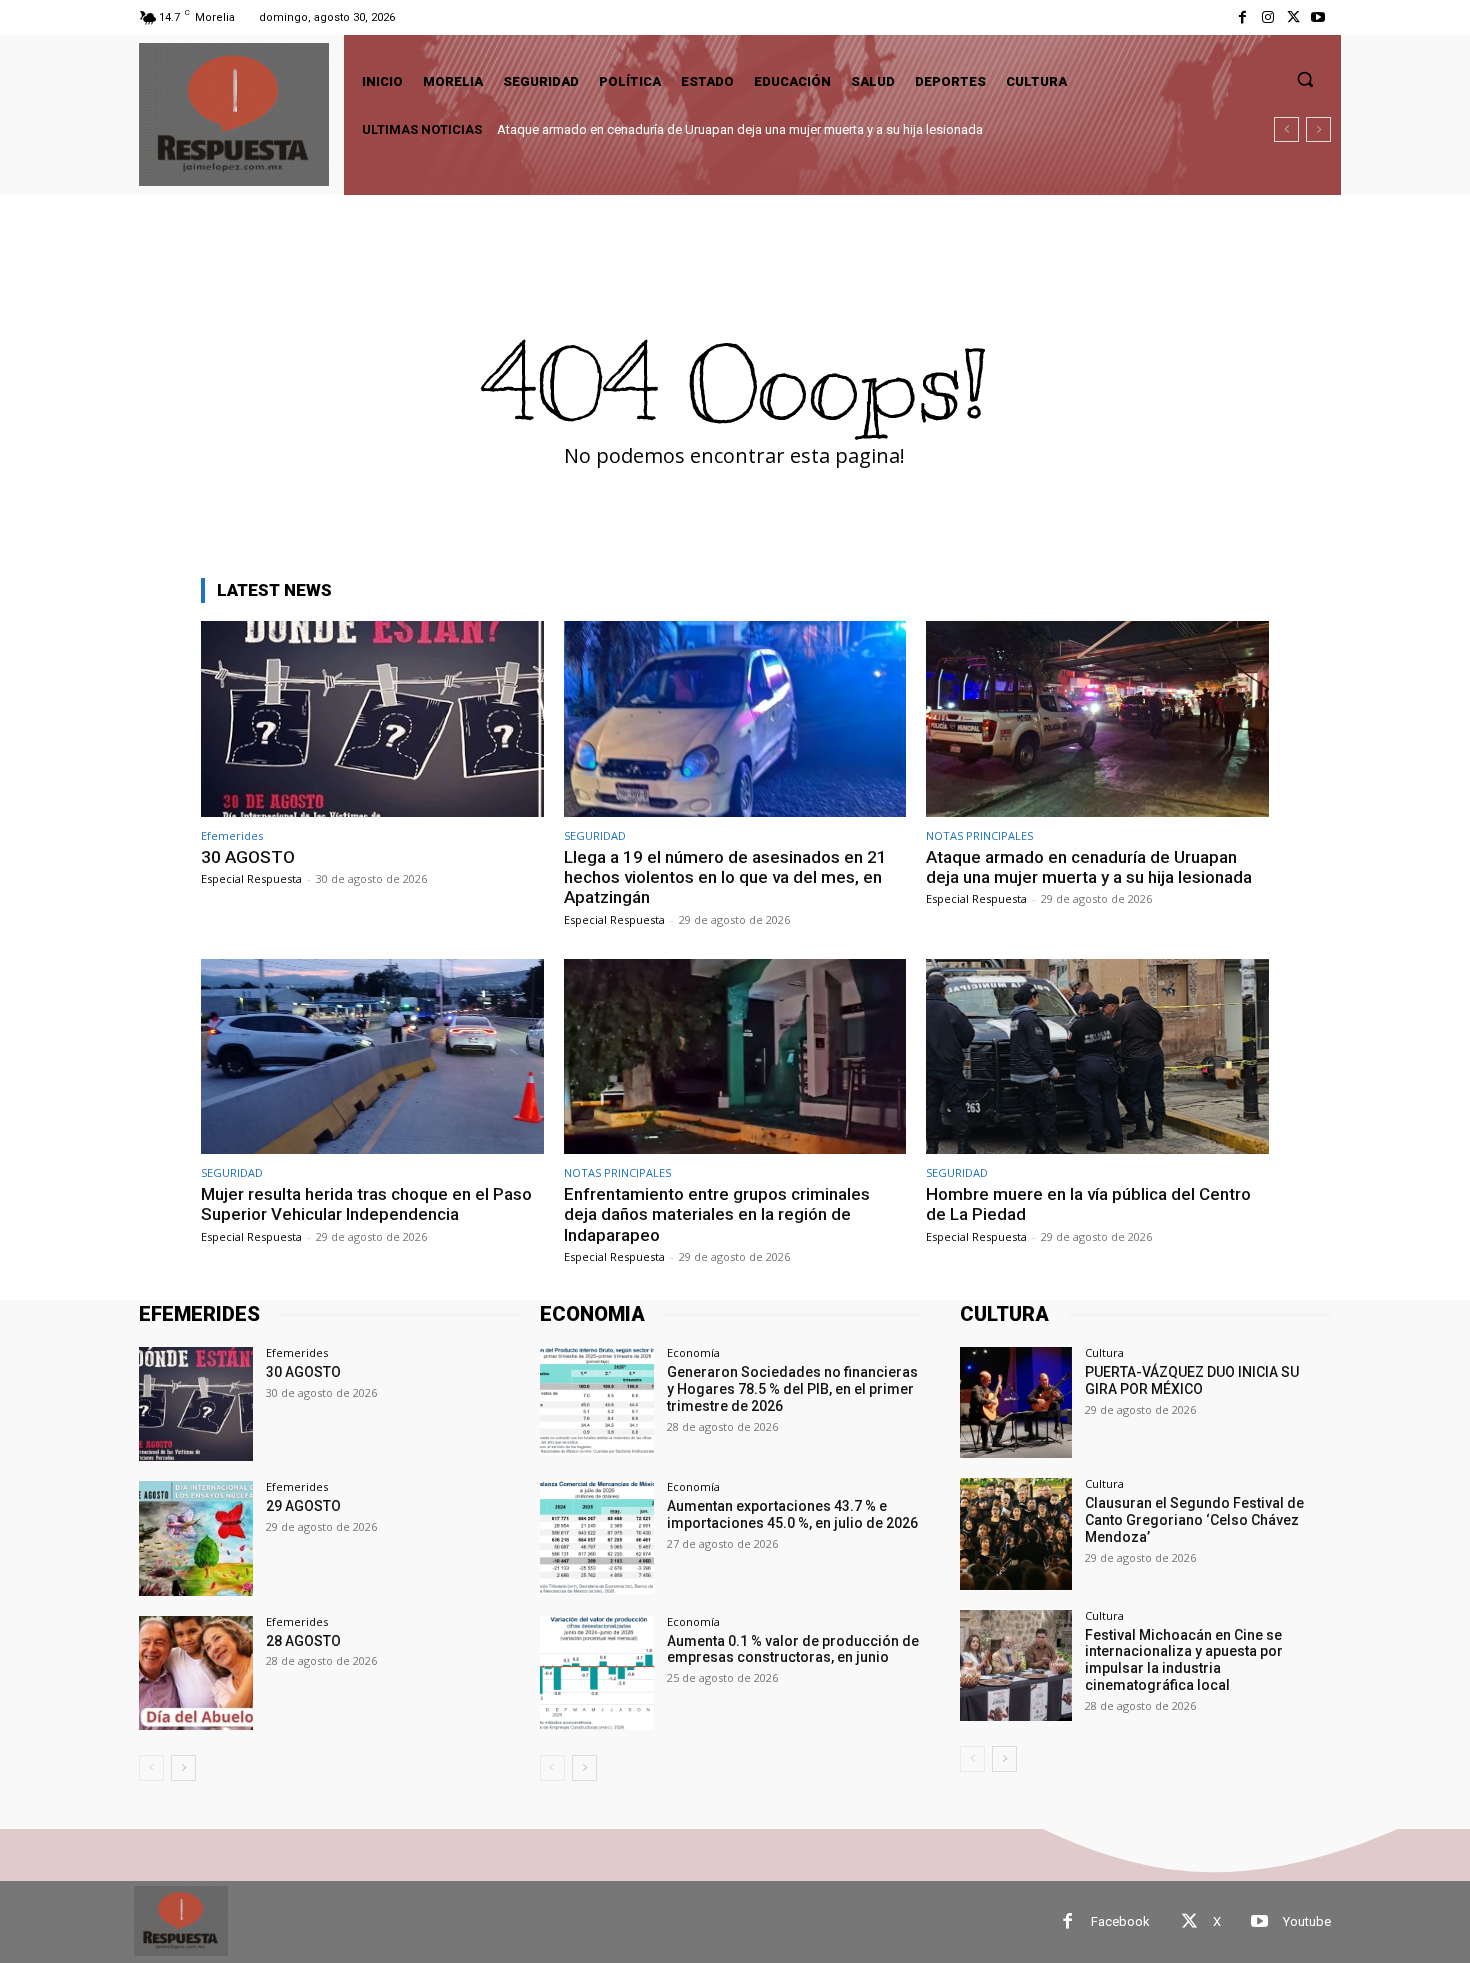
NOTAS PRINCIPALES (979, 835)
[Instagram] (1267, 17)
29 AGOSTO (303, 1506)
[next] (1318, 129)
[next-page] (183, 1768)
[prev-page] (151, 1768)
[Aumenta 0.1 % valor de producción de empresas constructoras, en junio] (597, 1673)
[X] (1293, 17)
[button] (1305, 79)
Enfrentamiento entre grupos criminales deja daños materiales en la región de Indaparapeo (717, 1214)
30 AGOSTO (248, 857)
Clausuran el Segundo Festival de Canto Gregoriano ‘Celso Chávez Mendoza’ (1194, 1520)
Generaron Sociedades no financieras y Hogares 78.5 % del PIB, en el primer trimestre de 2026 (792, 1389)
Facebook (1120, 1921)
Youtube (1307, 1921)
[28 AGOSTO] (196, 1673)
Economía (693, 1352)
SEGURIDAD (595, 835)
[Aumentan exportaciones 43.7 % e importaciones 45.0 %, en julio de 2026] (597, 1538)
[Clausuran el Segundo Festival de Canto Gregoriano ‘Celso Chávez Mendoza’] (1015, 1533)
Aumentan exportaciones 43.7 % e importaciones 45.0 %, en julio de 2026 (792, 1514)
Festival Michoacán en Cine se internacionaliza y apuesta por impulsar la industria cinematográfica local (1184, 1660)
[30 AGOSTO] (372, 718)
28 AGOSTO (303, 1641)
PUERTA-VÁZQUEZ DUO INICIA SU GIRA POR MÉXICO (1192, 1380)
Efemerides (232, 835)
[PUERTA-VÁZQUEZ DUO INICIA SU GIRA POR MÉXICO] (1015, 1402)
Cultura (1104, 1352)
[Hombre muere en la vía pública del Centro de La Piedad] (1097, 1056)
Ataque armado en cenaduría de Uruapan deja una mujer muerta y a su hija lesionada (1089, 867)
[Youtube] (1318, 17)
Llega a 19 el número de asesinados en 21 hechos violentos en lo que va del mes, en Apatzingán (725, 877)
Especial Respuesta (251, 878)
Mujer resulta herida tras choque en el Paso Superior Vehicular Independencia (719, 129)
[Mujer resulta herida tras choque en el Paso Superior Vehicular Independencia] (372, 1056)
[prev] (1286, 129)
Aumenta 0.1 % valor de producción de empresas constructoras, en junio (793, 1649)
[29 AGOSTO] (196, 1538)
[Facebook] (1242, 17)
